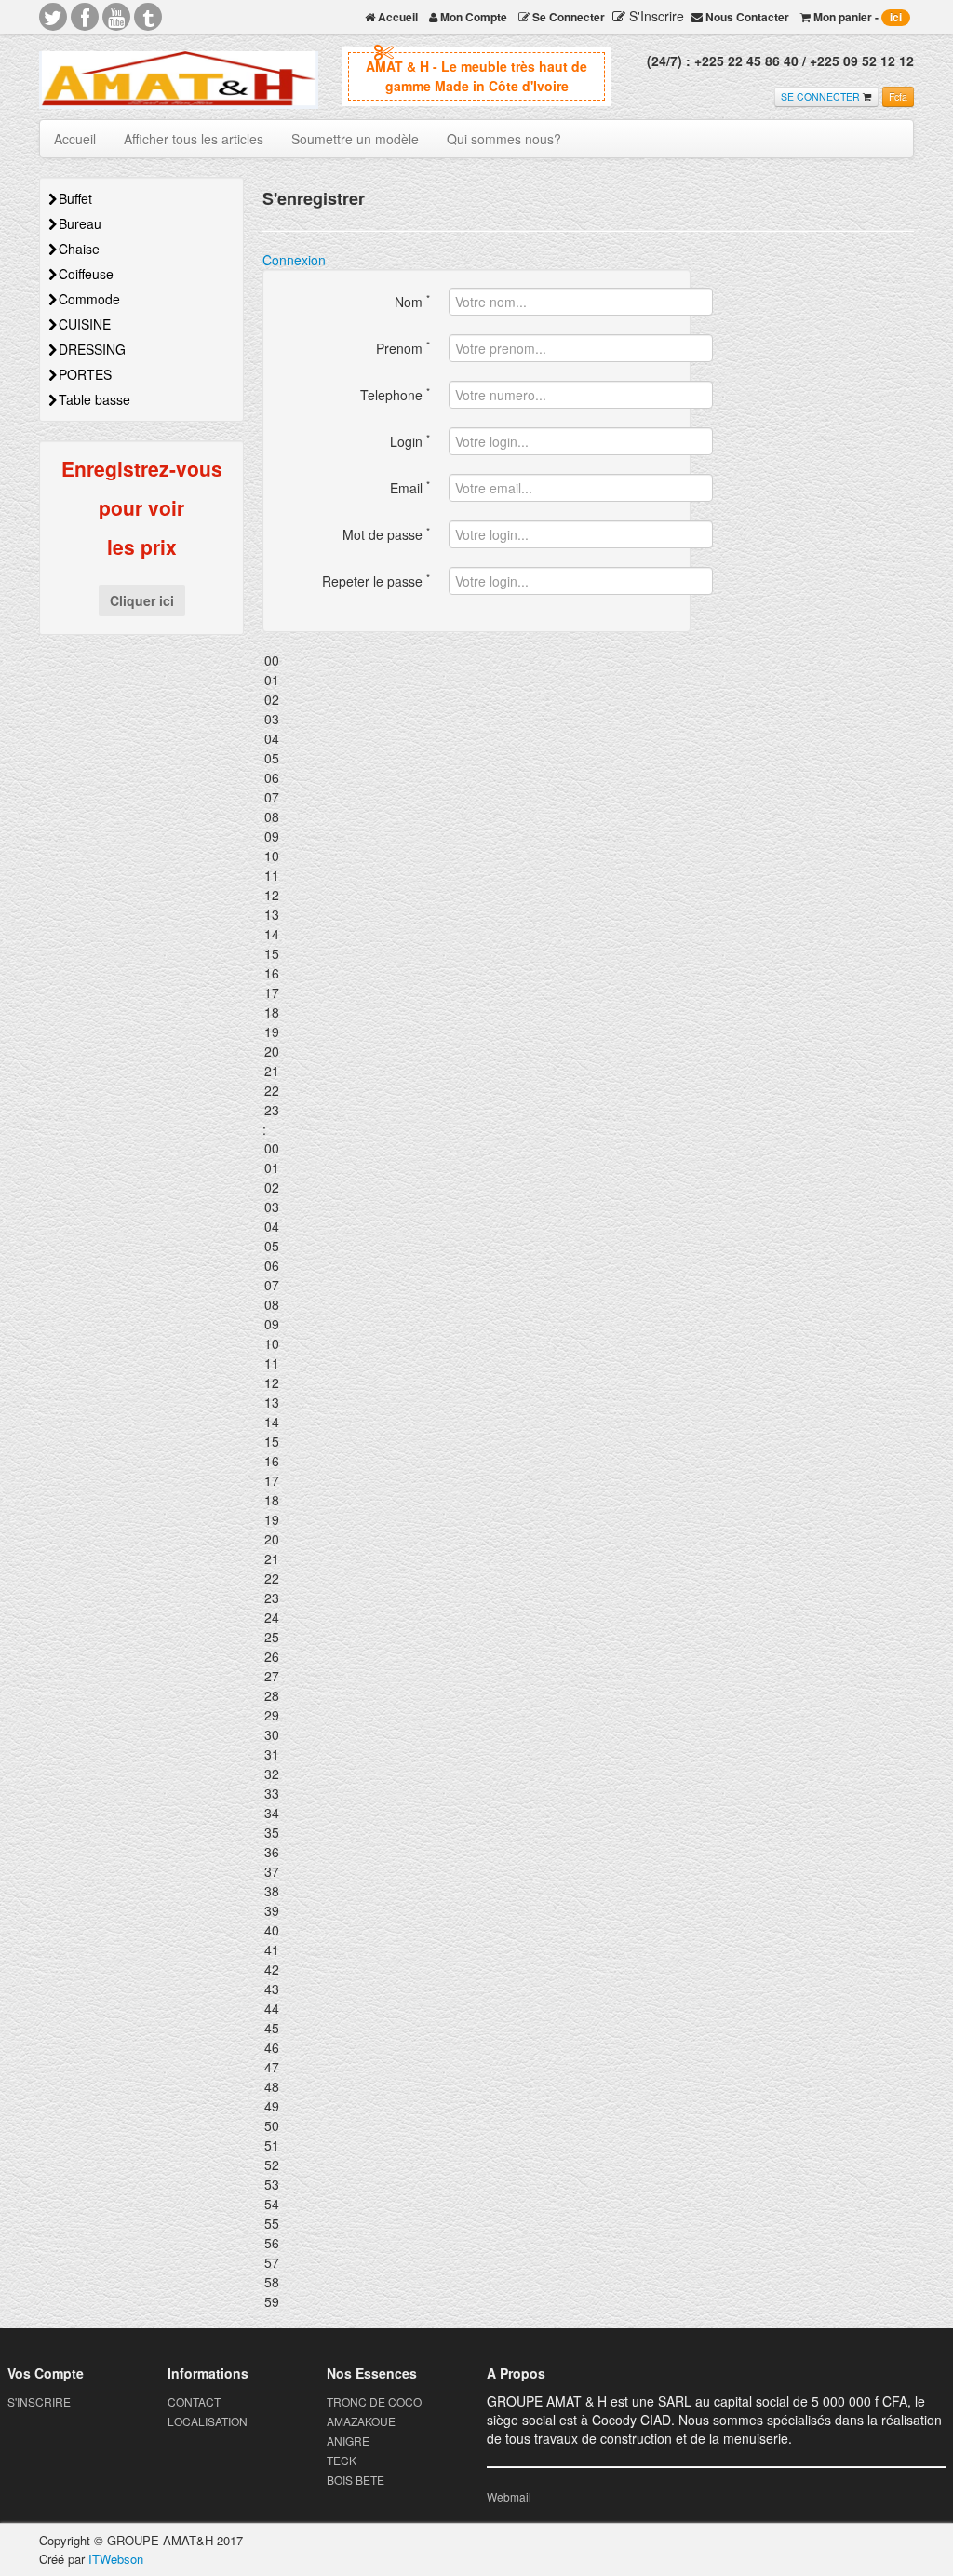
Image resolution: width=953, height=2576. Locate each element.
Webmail (509, 2496)
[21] (476, 1071)
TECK (342, 2460)
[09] (476, 836)
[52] (476, 2165)
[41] (476, 1950)
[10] (476, 856)
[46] (476, 2048)
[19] (476, 1032)
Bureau (80, 223)
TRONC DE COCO (374, 2401)
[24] (476, 1618)
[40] (476, 1930)
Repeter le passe (376, 580)
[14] (476, 934)
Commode (89, 299)
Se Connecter (567, 17)
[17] (476, 993)
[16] (476, 973)
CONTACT (194, 2401)
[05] (476, 758)
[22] (476, 1091)
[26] (476, 1657)
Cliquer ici (142, 600)
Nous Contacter (746, 17)
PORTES (85, 374)
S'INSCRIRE (39, 2401)
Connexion (294, 260)
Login (410, 441)
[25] (476, 1637)
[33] (476, 1794)
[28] (476, 1696)
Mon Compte (472, 17)
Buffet (75, 198)
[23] (476, 1110)
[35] (476, 1833)
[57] (476, 2263)
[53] (476, 2185)
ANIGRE (348, 2441)
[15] (476, 954)
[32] (476, 1774)
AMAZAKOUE (361, 2421)
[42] (476, 1969)
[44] (476, 2009)
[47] (476, 2067)
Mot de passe (386, 534)
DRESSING (92, 349)
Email (410, 487)
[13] (476, 915)
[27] (476, 1676)
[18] (476, 1012)
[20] (476, 1052)
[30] (476, 1735)
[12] (476, 895)
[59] (476, 2302)
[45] (476, 2028)
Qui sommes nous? (504, 139)
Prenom (403, 348)
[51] (476, 2145)
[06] (476, 778)
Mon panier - (856, 17)
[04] (476, 739)
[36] (476, 1852)
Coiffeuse (86, 274)
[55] (476, 2224)
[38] (476, 1891)
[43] (476, 1989)
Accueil (396, 17)
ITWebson (116, 2559)
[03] (476, 719)
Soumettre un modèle (355, 139)
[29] (476, 1715)
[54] (476, 2204)
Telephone (395, 394)
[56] (476, 2243)
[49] (476, 2106)
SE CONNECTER (820, 96)
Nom (412, 301)
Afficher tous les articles (194, 139)
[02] (476, 700)
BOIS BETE (356, 2480)
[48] (476, 2087)
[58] (476, 2282)
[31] (476, 1754)
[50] (476, 2126)
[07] (476, 797)
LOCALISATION (208, 2421)
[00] (476, 661)
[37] (476, 1872)
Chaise (79, 249)
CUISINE (85, 324)
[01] (476, 680)
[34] (476, 1813)
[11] (476, 876)
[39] (476, 1911)
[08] (476, 817)
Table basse (94, 399)
